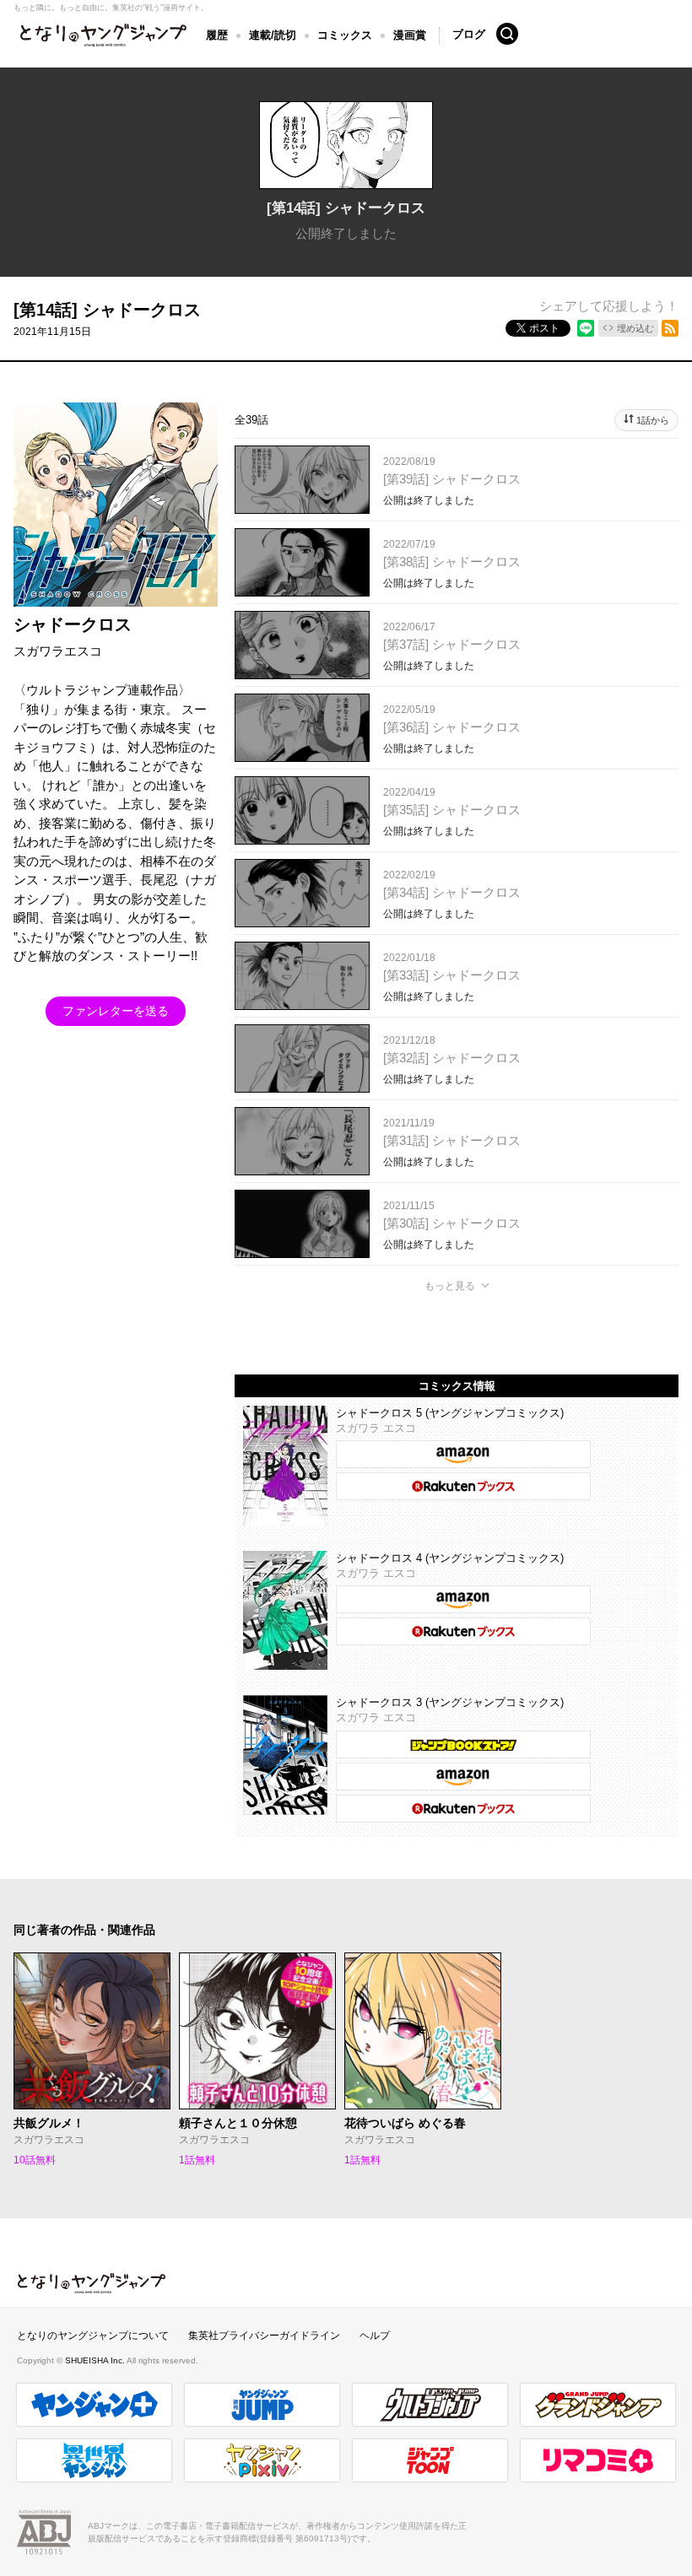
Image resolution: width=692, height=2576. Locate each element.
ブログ (469, 34)
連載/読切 (273, 35)
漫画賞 (410, 35)
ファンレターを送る (116, 1011)
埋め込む (635, 328)
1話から (653, 420)
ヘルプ (375, 2336)
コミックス (345, 35)
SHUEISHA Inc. (96, 2360)
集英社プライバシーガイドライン (264, 2336)
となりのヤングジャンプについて (93, 2336)
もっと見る (450, 1286)
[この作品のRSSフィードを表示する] (670, 328)
